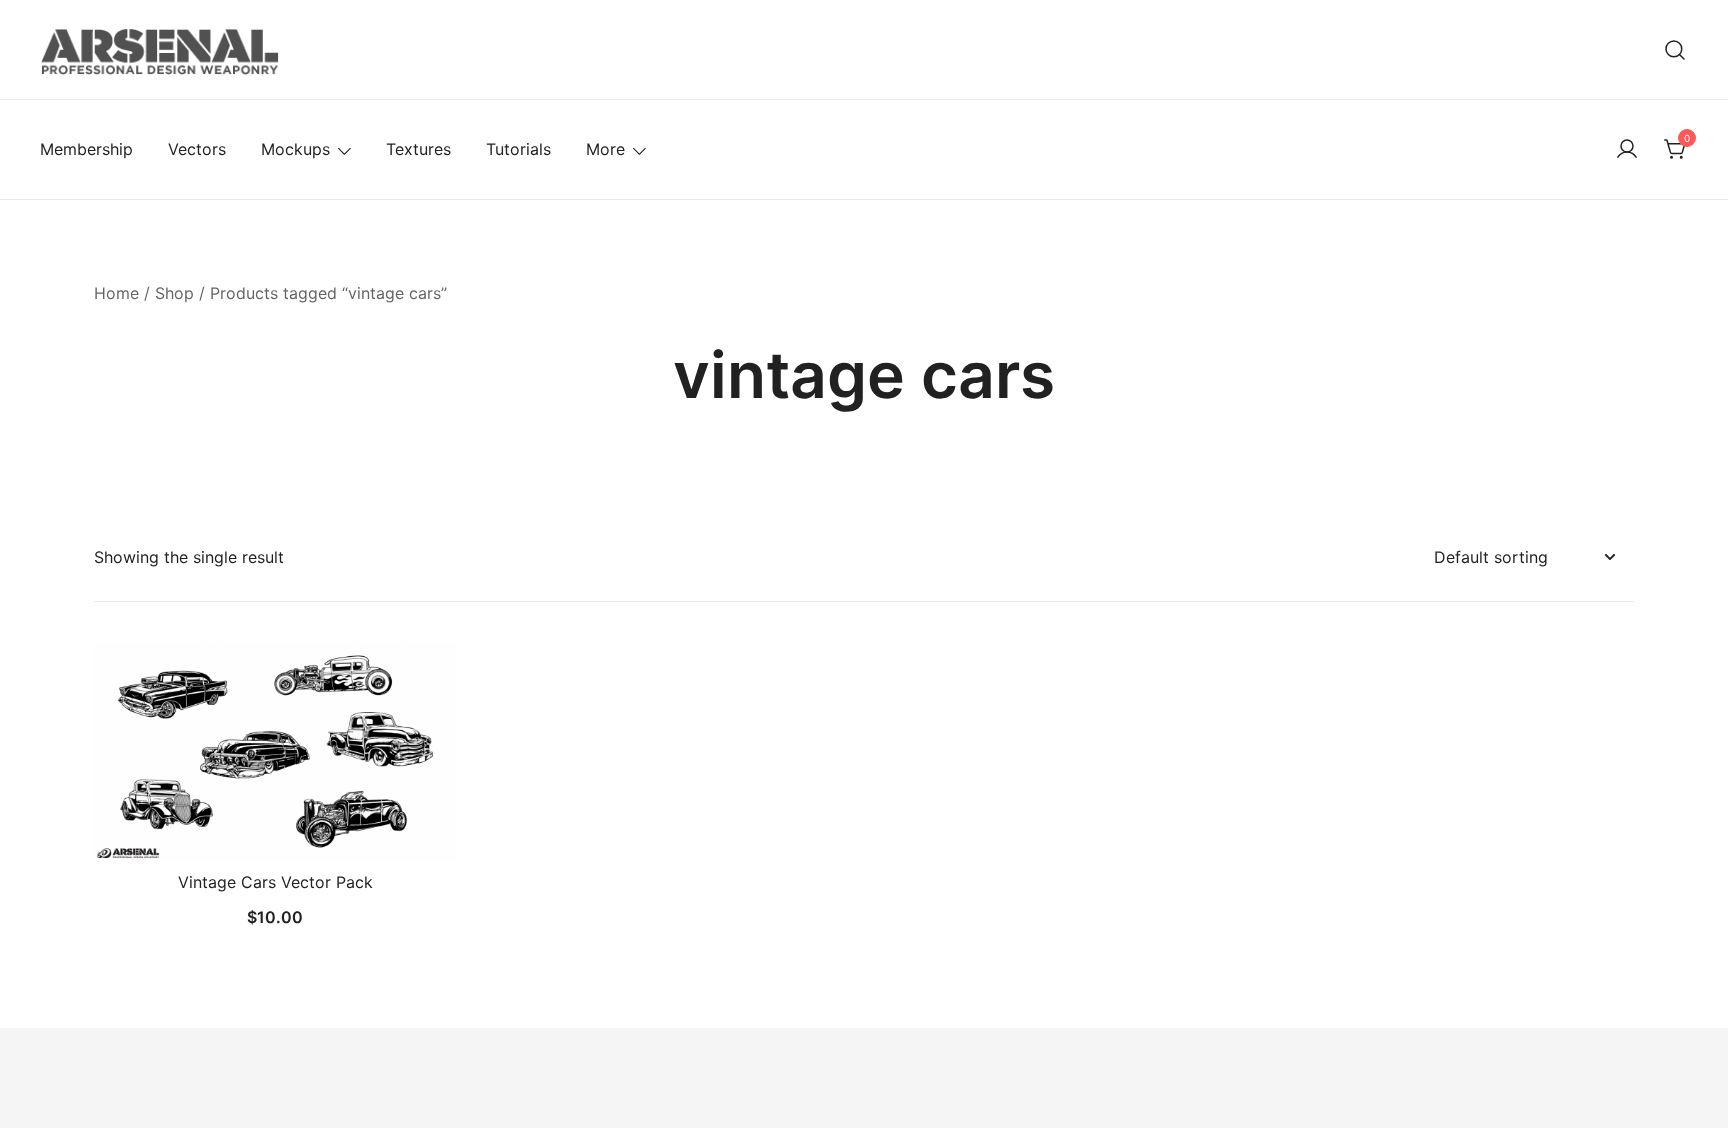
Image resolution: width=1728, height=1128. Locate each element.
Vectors (197, 149)
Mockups (295, 149)
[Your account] (1627, 150)
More (605, 149)
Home (116, 293)
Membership (86, 149)
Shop (174, 293)
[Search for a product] (1675, 49)
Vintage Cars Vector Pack (275, 882)
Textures (418, 149)
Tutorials (518, 149)
